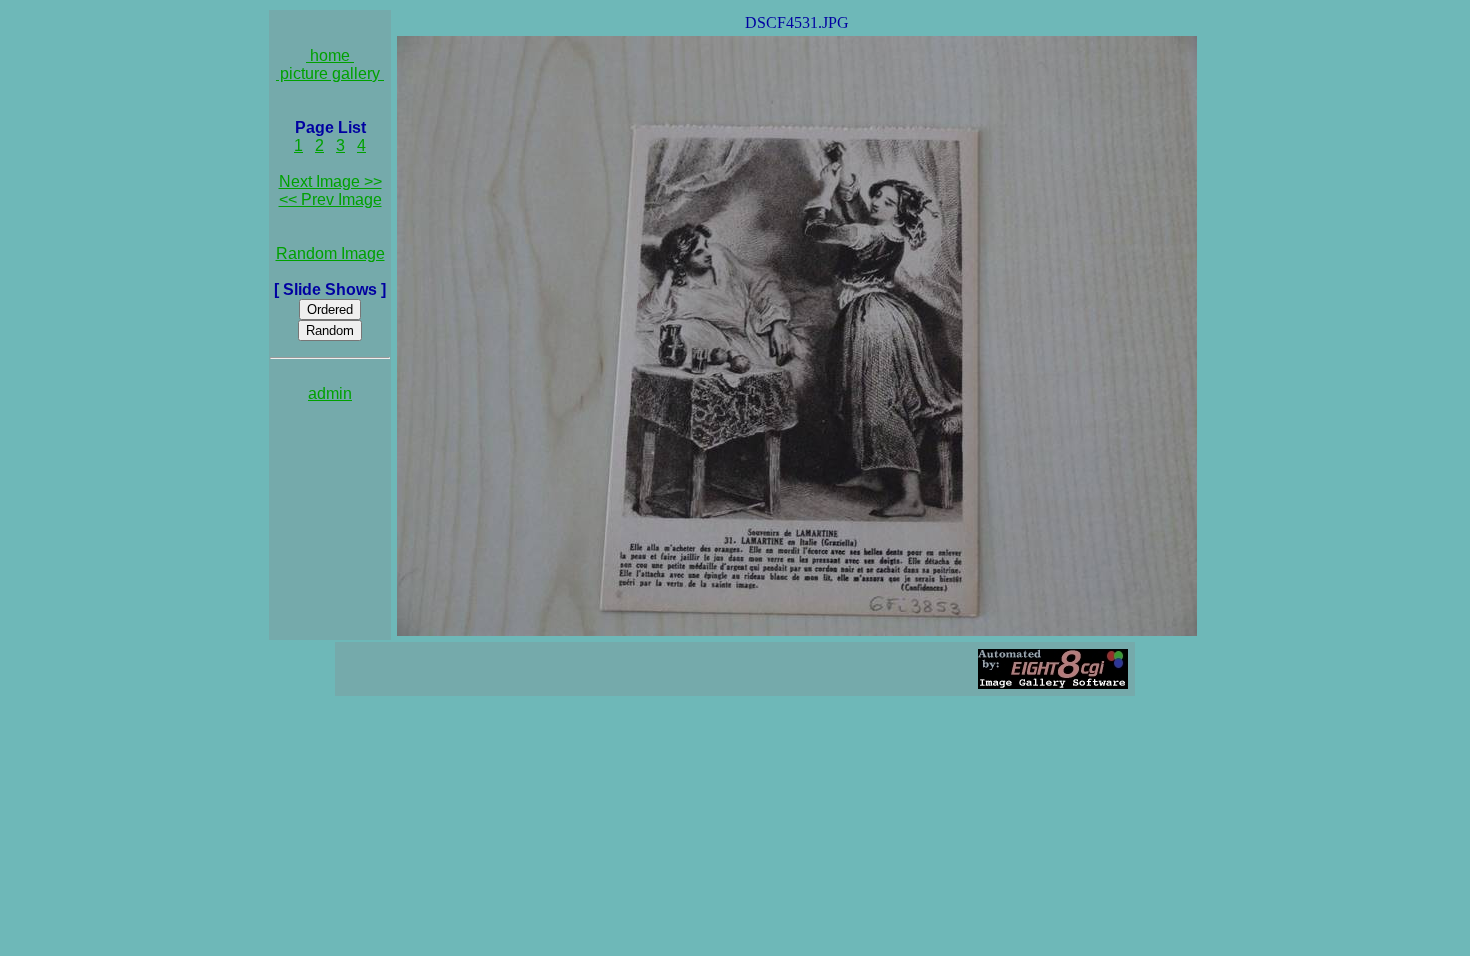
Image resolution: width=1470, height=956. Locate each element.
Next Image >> (330, 181)
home (330, 55)
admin (330, 393)
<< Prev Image (330, 199)
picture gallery (330, 73)
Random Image (330, 253)
